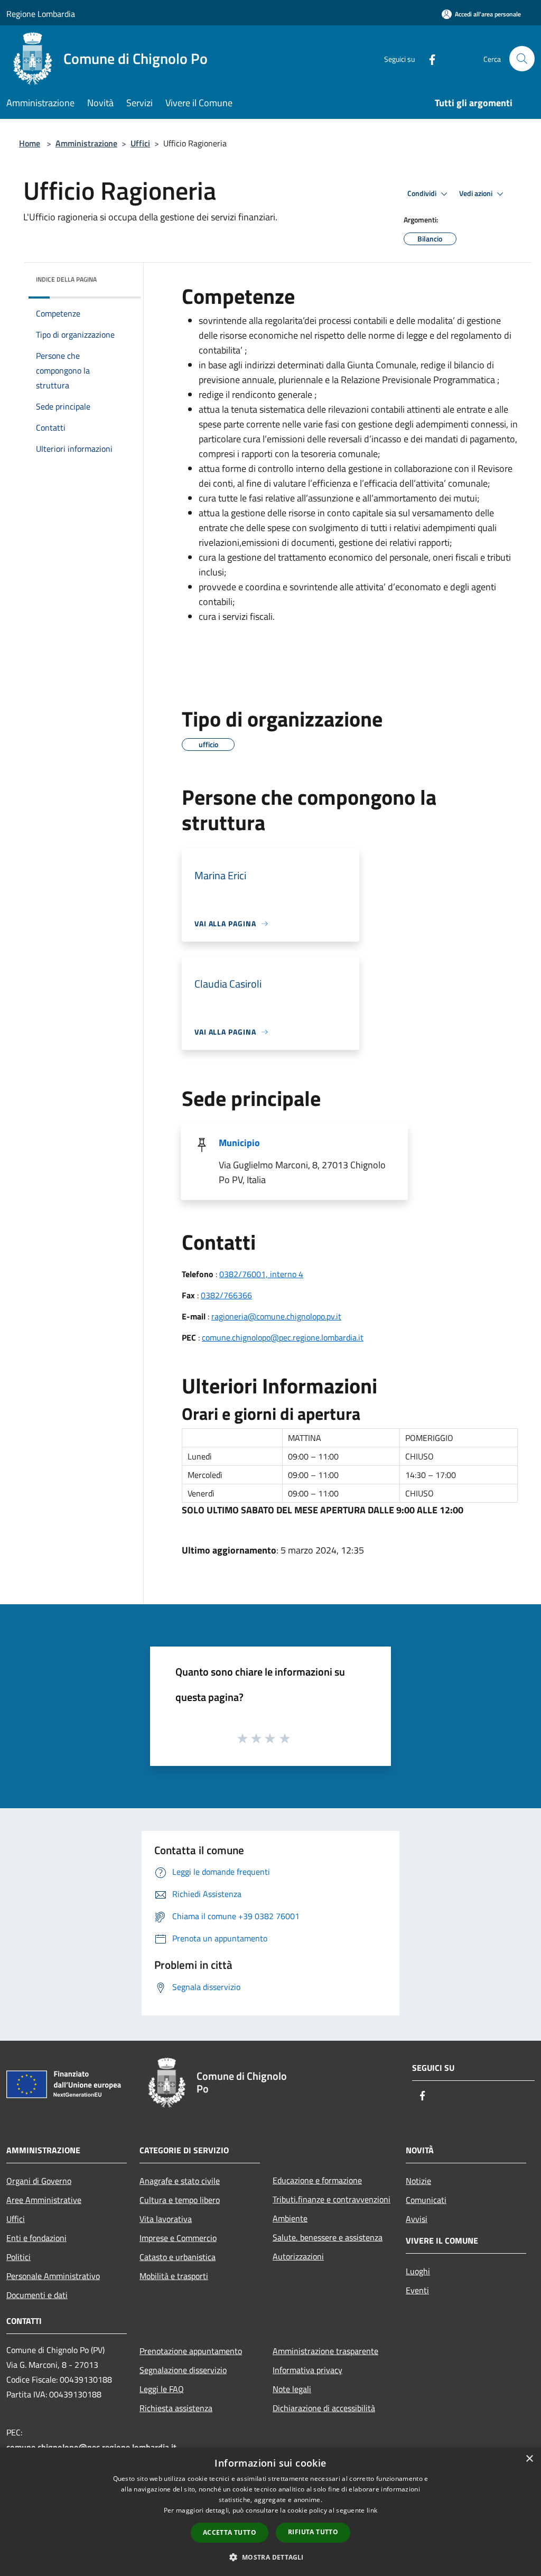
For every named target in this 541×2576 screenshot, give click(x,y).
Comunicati (426, 2200)
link (372, 2510)
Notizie (418, 2181)
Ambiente (290, 2218)
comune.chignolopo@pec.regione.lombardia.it (283, 1337)
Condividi (423, 193)
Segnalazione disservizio (183, 2370)
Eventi (417, 2290)
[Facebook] (428, 58)
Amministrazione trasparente (325, 2351)
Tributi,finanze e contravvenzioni (332, 2199)
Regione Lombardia (41, 14)
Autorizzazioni (298, 2256)
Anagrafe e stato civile (180, 2181)
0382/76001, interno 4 (261, 1274)
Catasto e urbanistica (178, 2257)
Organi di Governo (39, 2181)
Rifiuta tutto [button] (313, 2532)
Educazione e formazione (317, 2180)
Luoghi (418, 2271)
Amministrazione (86, 143)
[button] (270, 2557)
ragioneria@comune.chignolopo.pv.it (276, 1316)
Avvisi (417, 2219)
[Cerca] (522, 59)
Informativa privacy (307, 2370)
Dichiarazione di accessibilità (324, 2408)
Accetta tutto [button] (230, 2532)
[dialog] (270, 2512)
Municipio (239, 1143)
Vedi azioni (477, 193)
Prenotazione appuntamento (191, 2351)
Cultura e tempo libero (180, 2200)
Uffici (140, 143)
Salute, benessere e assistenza (328, 2237)
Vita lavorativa (166, 2219)
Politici (18, 2257)
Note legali (292, 2389)
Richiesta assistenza (176, 2408)
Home (30, 143)
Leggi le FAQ (162, 2389)
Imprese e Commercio (178, 2238)
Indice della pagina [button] (66, 279)
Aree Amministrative (44, 2200)
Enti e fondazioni (36, 2238)
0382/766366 (226, 1295)
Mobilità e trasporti (174, 2276)
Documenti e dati (37, 2295)
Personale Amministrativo (53, 2276)
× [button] (529, 2459)
